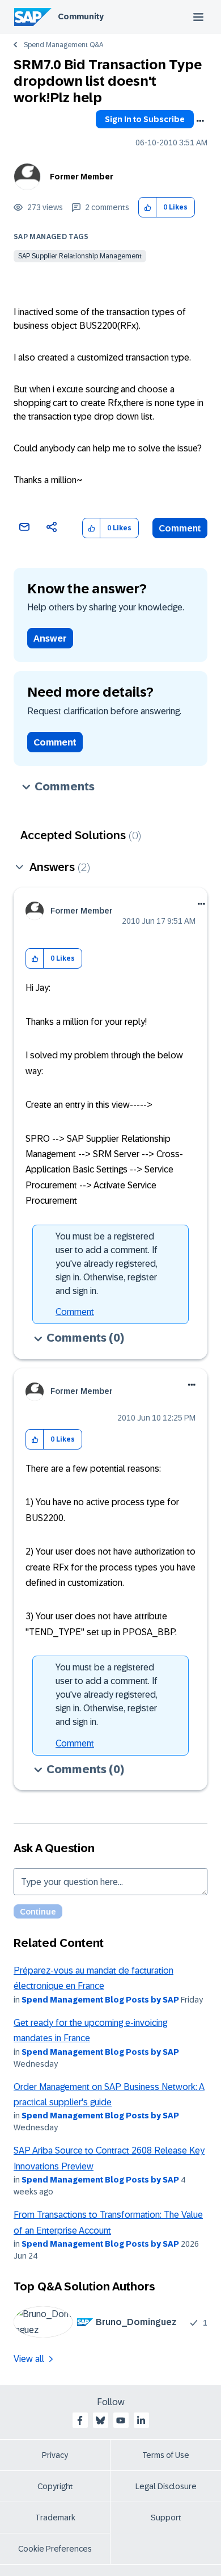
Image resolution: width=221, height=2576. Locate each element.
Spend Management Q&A (63, 45)
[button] (148, 208)
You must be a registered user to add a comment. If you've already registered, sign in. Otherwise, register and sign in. (107, 1264)
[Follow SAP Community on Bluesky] (100, 2420)
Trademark (55, 2518)
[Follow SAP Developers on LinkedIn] (141, 2420)
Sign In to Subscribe (145, 119)
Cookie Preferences (55, 2549)
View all (29, 2359)
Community (81, 16)
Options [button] (200, 121)
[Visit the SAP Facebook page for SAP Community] (80, 2420)
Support (166, 2518)
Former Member (82, 177)
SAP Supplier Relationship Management (80, 256)
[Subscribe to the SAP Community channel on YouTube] (121, 2420)
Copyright (55, 2486)
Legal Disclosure (166, 2486)
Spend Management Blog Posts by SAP (100, 2000)
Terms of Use (166, 2455)
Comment (180, 528)
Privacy (55, 2455)
